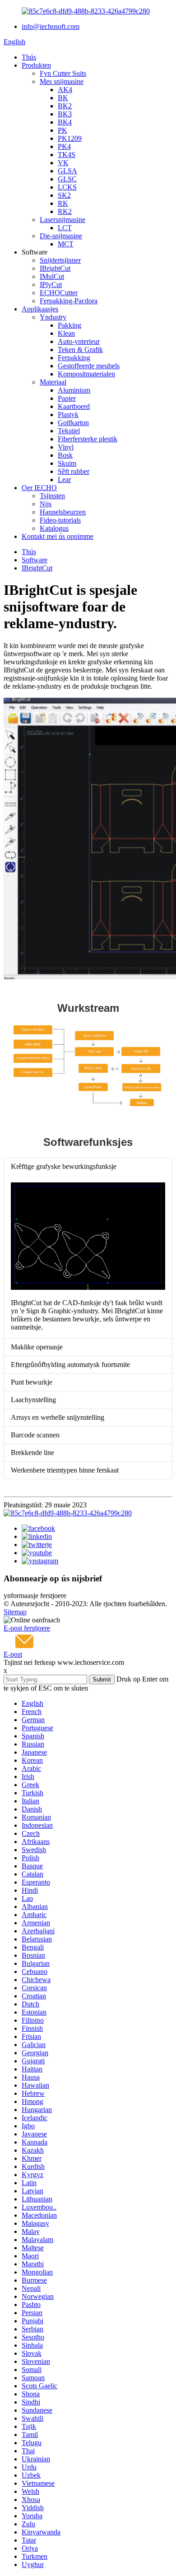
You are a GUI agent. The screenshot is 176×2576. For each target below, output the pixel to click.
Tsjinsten (52, 496)
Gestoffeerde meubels (89, 366)
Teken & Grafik (80, 350)
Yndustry (53, 317)
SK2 (64, 195)
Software (35, 560)
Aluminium (74, 390)
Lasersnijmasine (63, 220)
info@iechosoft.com (51, 26)
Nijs (46, 504)
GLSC (67, 179)
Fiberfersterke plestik (88, 439)
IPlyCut (51, 285)
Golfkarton (73, 423)
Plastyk (68, 415)
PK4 (64, 146)
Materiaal (53, 382)
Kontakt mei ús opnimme (58, 536)
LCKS (67, 187)
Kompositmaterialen (86, 374)
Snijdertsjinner (60, 260)
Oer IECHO (39, 488)
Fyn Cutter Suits (63, 73)
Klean (66, 333)
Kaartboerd (74, 406)
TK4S (67, 155)
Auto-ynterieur (79, 341)
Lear (64, 480)
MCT (66, 244)
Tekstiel (69, 431)
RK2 (65, 211)
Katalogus (54, 528)
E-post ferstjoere (27, 1628)
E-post (13, 1654)
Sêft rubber (74, 471)
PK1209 (70, 138)
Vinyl (66, 447)
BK (63, 98)
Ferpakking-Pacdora (69, 301)
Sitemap (15, 1612)
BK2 (65, 106)
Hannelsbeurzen (63, 512)
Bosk (65, 455)
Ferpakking (74, 358)
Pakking (69, 325)
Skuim (67, 463)
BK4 (65, 122)
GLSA (67, 171)
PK (63, 130)
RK (63, 203)
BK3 (65, 114)
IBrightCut (55, 268)
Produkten (36, 65)
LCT (65, 228)
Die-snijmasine (61, 236)
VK (63, 163)
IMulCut (52, 276)
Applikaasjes (40, 309)
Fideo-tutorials (60, 520)
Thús (29, 57)
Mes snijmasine (62, 81)
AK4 (65, 90)
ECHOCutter (59, 293)
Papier (67, 398)
